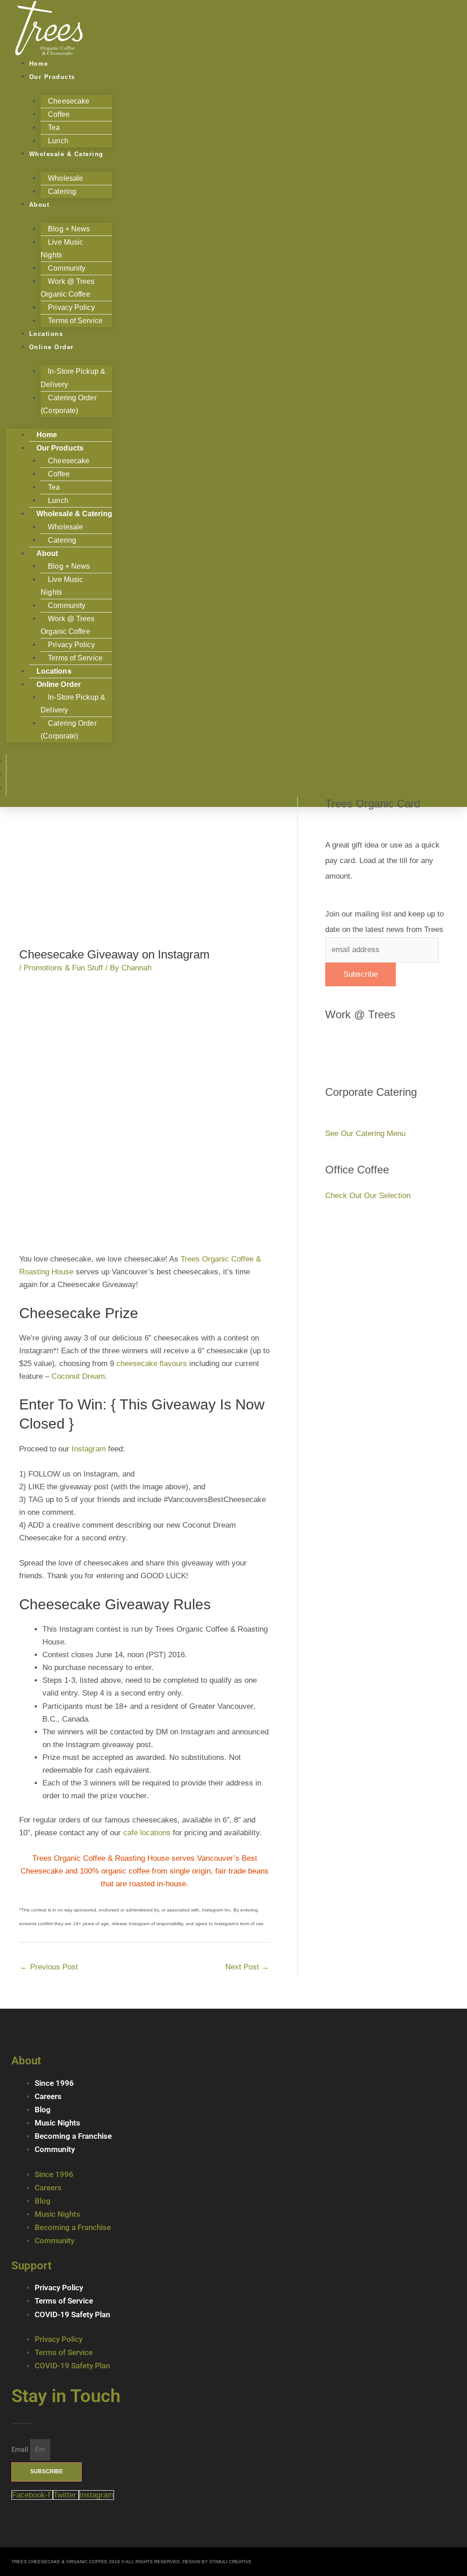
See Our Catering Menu (365, 1134)
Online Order (52, 347)
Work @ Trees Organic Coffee (67, 288)
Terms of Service (75, 321)
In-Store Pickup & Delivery (73, 378)
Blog (43, 2110)
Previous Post (49, 1967)
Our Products (52, 77)
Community (55, 2149)
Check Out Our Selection (368, 1196)
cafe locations (147, 1833)
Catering (62, 191)
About (39, 205)
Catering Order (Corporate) (68, 404)
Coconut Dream (78, 1376)
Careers (48, 2096)
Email (21, 2450)
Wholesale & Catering (66, 154)
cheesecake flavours (152, 1364)
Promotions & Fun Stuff (63, 968)
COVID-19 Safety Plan (73, 2314)
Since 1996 (54, 2083)
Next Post (247, 1967)
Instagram (89, 1449)
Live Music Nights (62, 249)
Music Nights (57, 2123)
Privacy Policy (59, 2288)
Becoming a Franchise (73, 2136)
